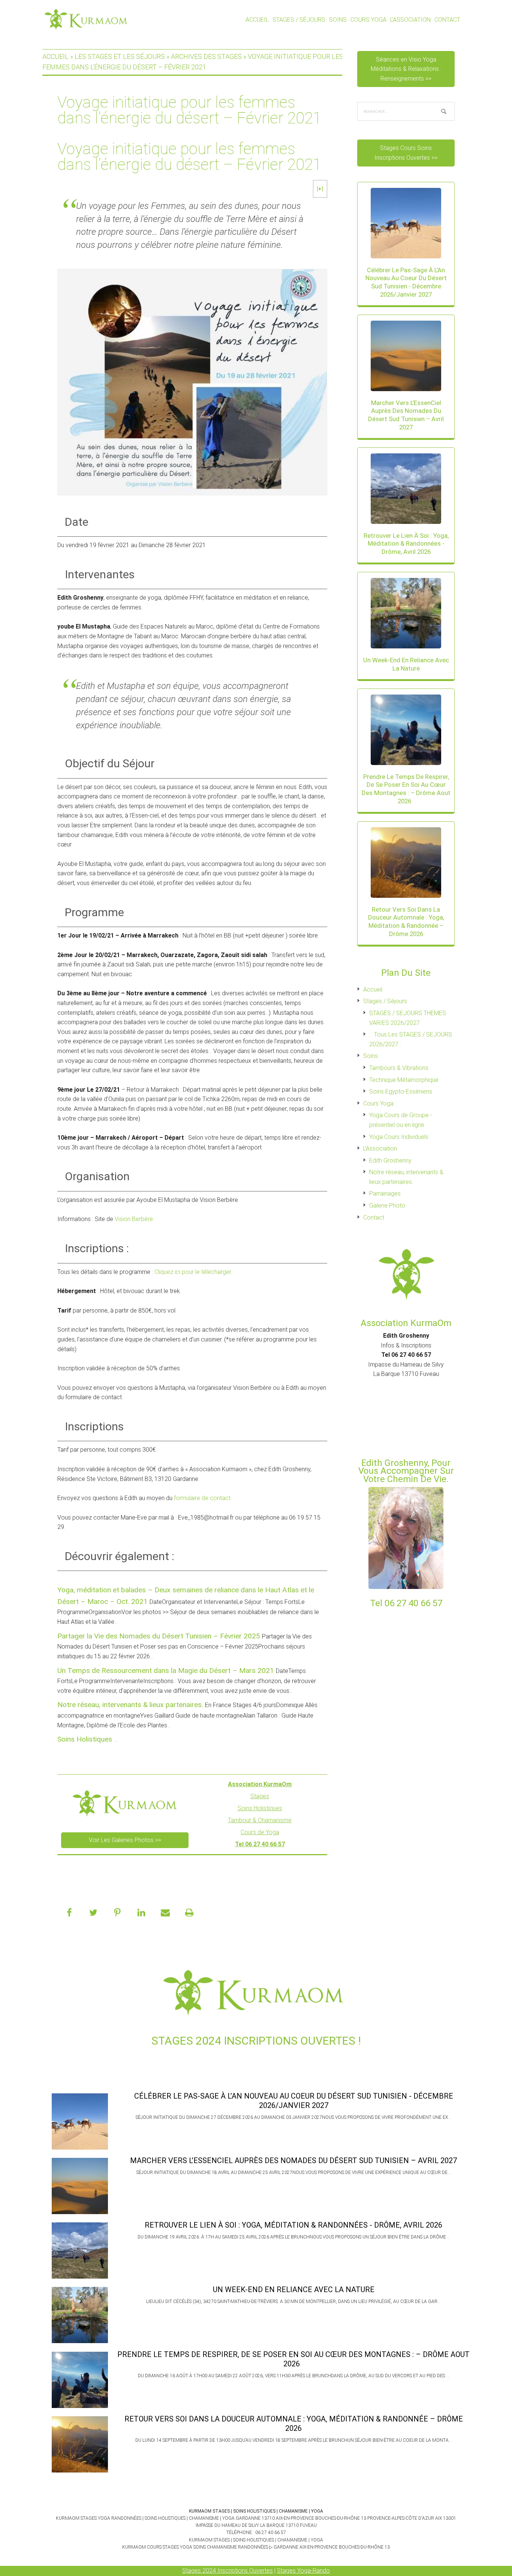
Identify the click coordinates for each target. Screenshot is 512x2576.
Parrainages (385, 1193)
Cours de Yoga (260, 1832)
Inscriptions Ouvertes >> (406, 158)
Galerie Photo (387, 1205)
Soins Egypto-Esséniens (401, 1091)
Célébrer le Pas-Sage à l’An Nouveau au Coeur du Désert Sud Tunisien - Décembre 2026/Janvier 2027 (406, 282)
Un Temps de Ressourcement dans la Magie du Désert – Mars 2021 (167, 1671)
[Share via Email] (165, 1913)
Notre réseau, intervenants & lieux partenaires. (131, 1705)
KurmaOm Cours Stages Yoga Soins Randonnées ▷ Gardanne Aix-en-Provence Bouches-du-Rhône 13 (89, 19)
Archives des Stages (206, 56)
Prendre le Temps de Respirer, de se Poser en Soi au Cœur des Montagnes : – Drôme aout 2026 (406, 789)
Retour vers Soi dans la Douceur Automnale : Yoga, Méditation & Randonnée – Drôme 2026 (406, 922)
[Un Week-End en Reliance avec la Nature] (406, 645)
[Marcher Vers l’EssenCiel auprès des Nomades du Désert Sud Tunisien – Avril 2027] (406, 388)
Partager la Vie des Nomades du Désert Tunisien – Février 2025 (160, 1636)
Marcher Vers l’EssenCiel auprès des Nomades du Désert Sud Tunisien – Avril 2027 (406, 415)
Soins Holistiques (86, 1739)
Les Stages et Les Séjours (120, 56)
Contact (374, 1217)
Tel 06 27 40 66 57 (406, 1603)
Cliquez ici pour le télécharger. (193, 1272)
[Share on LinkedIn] (141, 1913)
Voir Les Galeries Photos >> (125, 1840)
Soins (371, 1056)
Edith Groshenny (390, 1160)
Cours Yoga (378, 1103)
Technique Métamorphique (404, 1080)
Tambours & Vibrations (399, 1068)
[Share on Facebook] (69, 1913)
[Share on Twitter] (93, 1913)
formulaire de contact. (203, 1498)
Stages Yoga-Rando (303, 2571)
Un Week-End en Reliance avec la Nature (406, 664)
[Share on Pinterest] (117, 1913)
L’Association (380, 1148)
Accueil (55, 56)
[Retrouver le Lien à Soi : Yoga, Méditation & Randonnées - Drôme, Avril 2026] (406, 520)
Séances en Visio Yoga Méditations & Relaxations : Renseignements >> (406, 69)
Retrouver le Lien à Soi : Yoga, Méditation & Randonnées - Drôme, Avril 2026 (406, 544)
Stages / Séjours (385, 1001)
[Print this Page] (189, 1913)
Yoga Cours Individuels (399, 1137)
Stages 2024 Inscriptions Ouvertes (228, 2571)
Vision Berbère (134, 1219)
